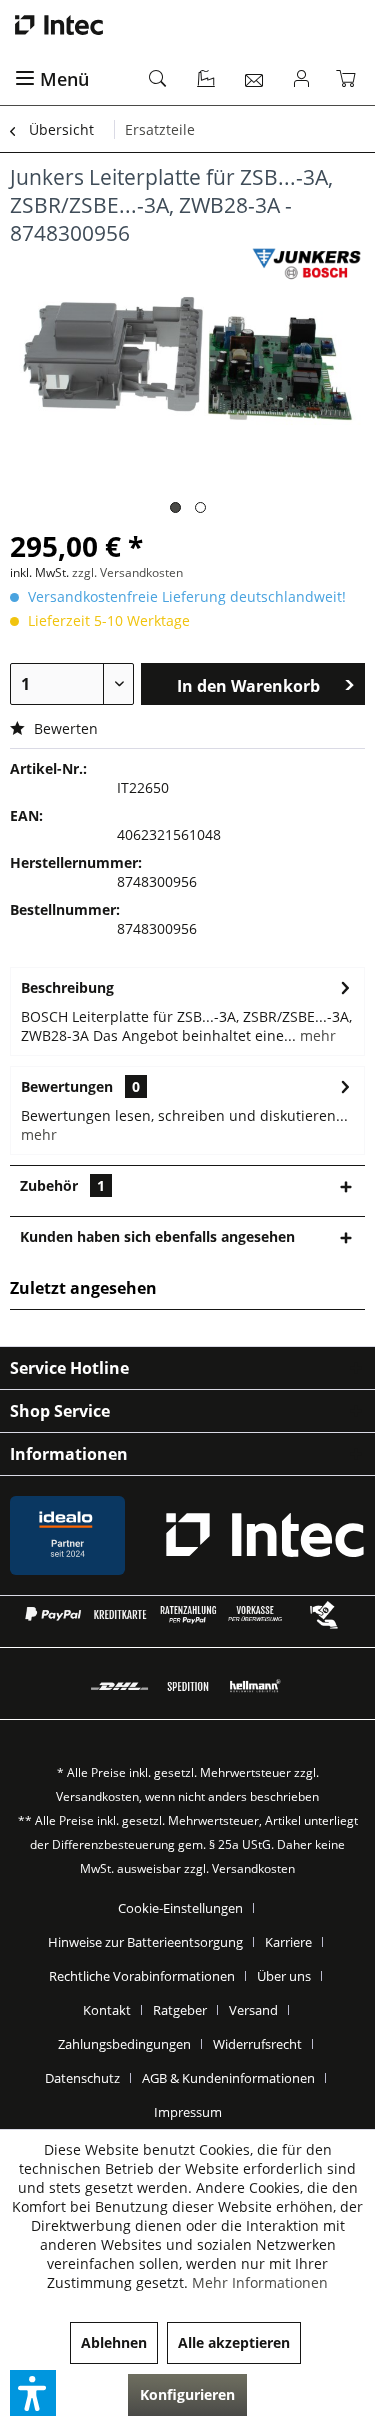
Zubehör (62, 1185)
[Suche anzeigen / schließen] (159, 80)
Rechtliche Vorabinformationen (142, 1976)
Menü (64, 79)
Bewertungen (67, 1086)
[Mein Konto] (302, 80)
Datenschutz (82, 2078)
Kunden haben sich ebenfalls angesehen (157, 1236)
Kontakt (107, 2010)
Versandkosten (97, 1796)
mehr (316, 1035)
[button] (33, 2393)
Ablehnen (114, 2342)
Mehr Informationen (260, 2282)
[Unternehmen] (207, 80)
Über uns (284, 1976)
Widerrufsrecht (257, 2044)
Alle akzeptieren (234, 2342)
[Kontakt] (255, 80)
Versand (253, 2010)
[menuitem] (70, 80)
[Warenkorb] (350, 80)
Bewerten (64, 728)
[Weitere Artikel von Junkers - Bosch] (306, 264)
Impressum (188, 2112)
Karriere (288, 1942)
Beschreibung (67, 987)
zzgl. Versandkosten (127, 572)
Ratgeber (180, 2010)
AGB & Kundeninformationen (228, 2078)
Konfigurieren (187, 2394)
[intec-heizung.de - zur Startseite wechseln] (187, 25)
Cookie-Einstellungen (180, 1908)
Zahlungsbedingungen (124, 2044)
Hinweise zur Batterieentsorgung (145, 1942)
